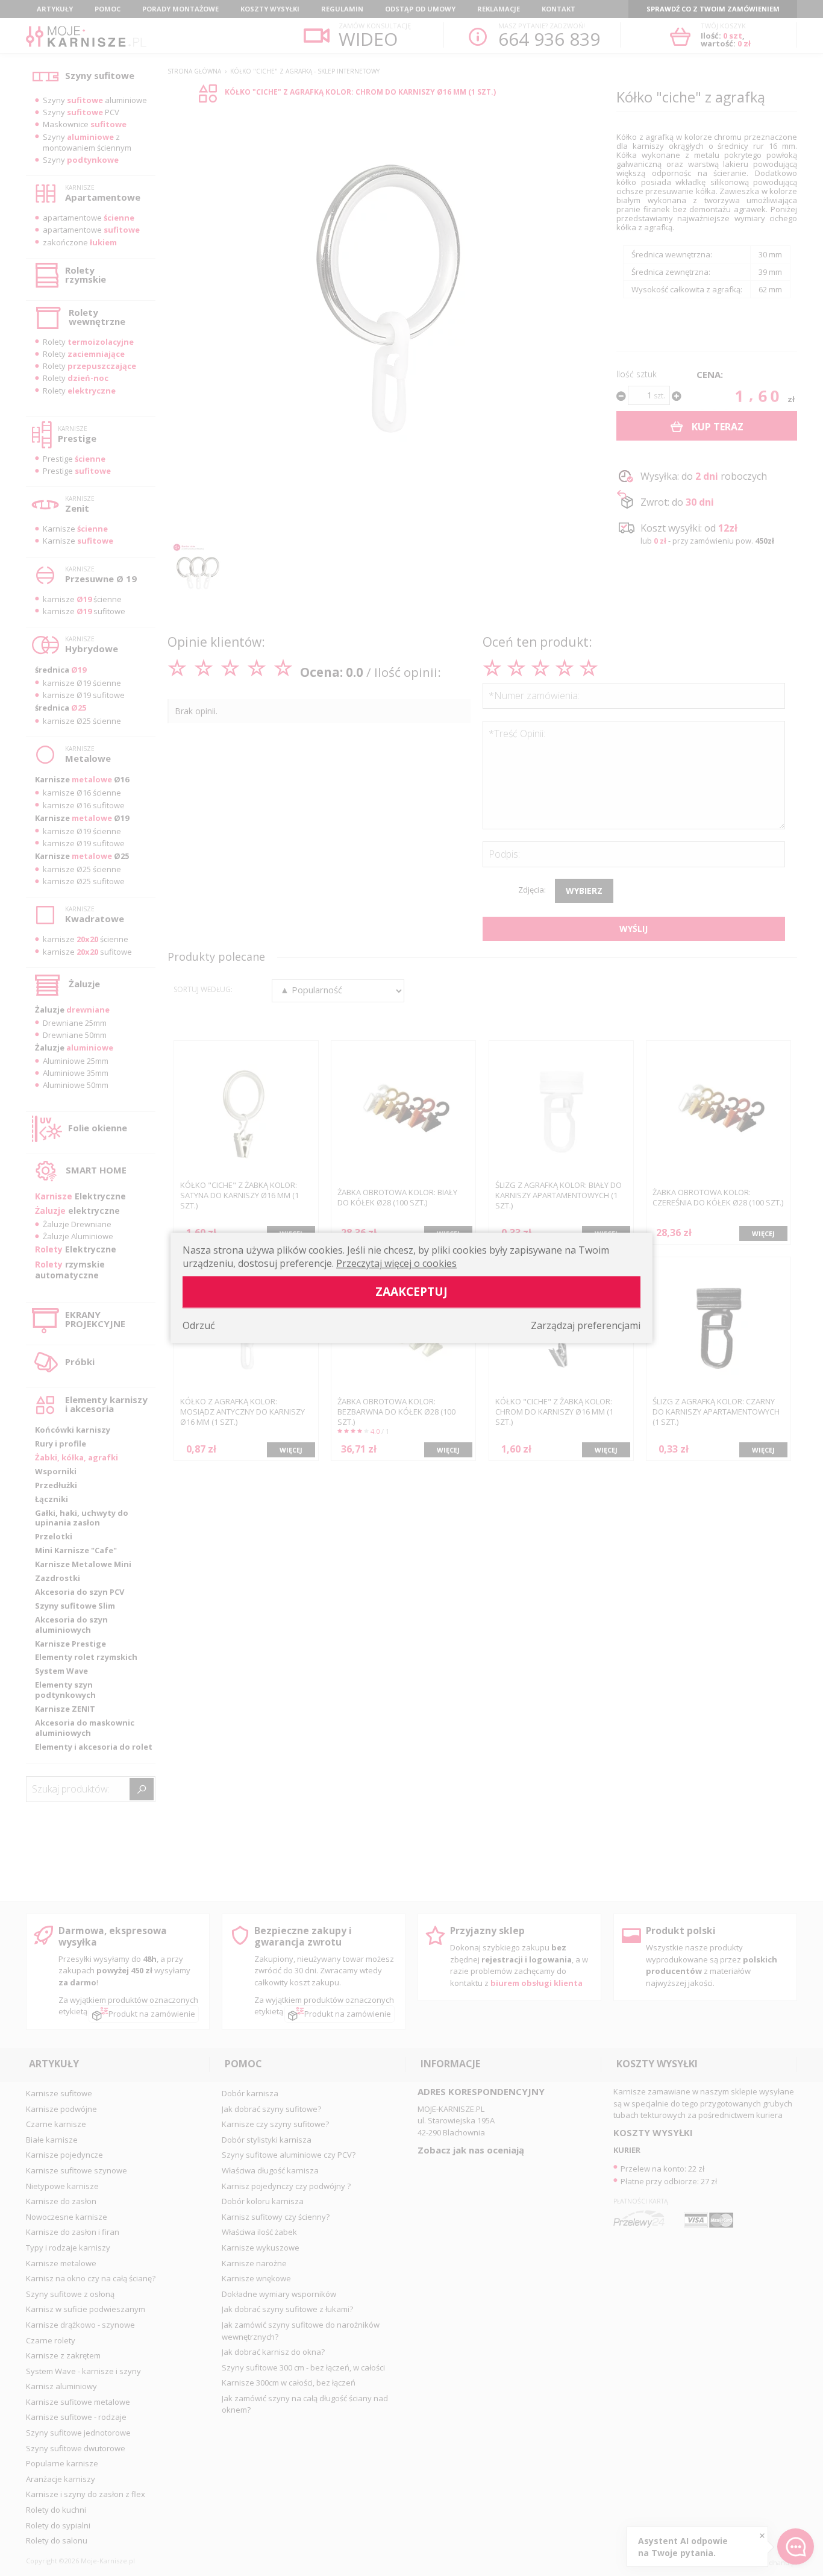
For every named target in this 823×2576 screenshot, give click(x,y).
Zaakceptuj (411, 1292)
